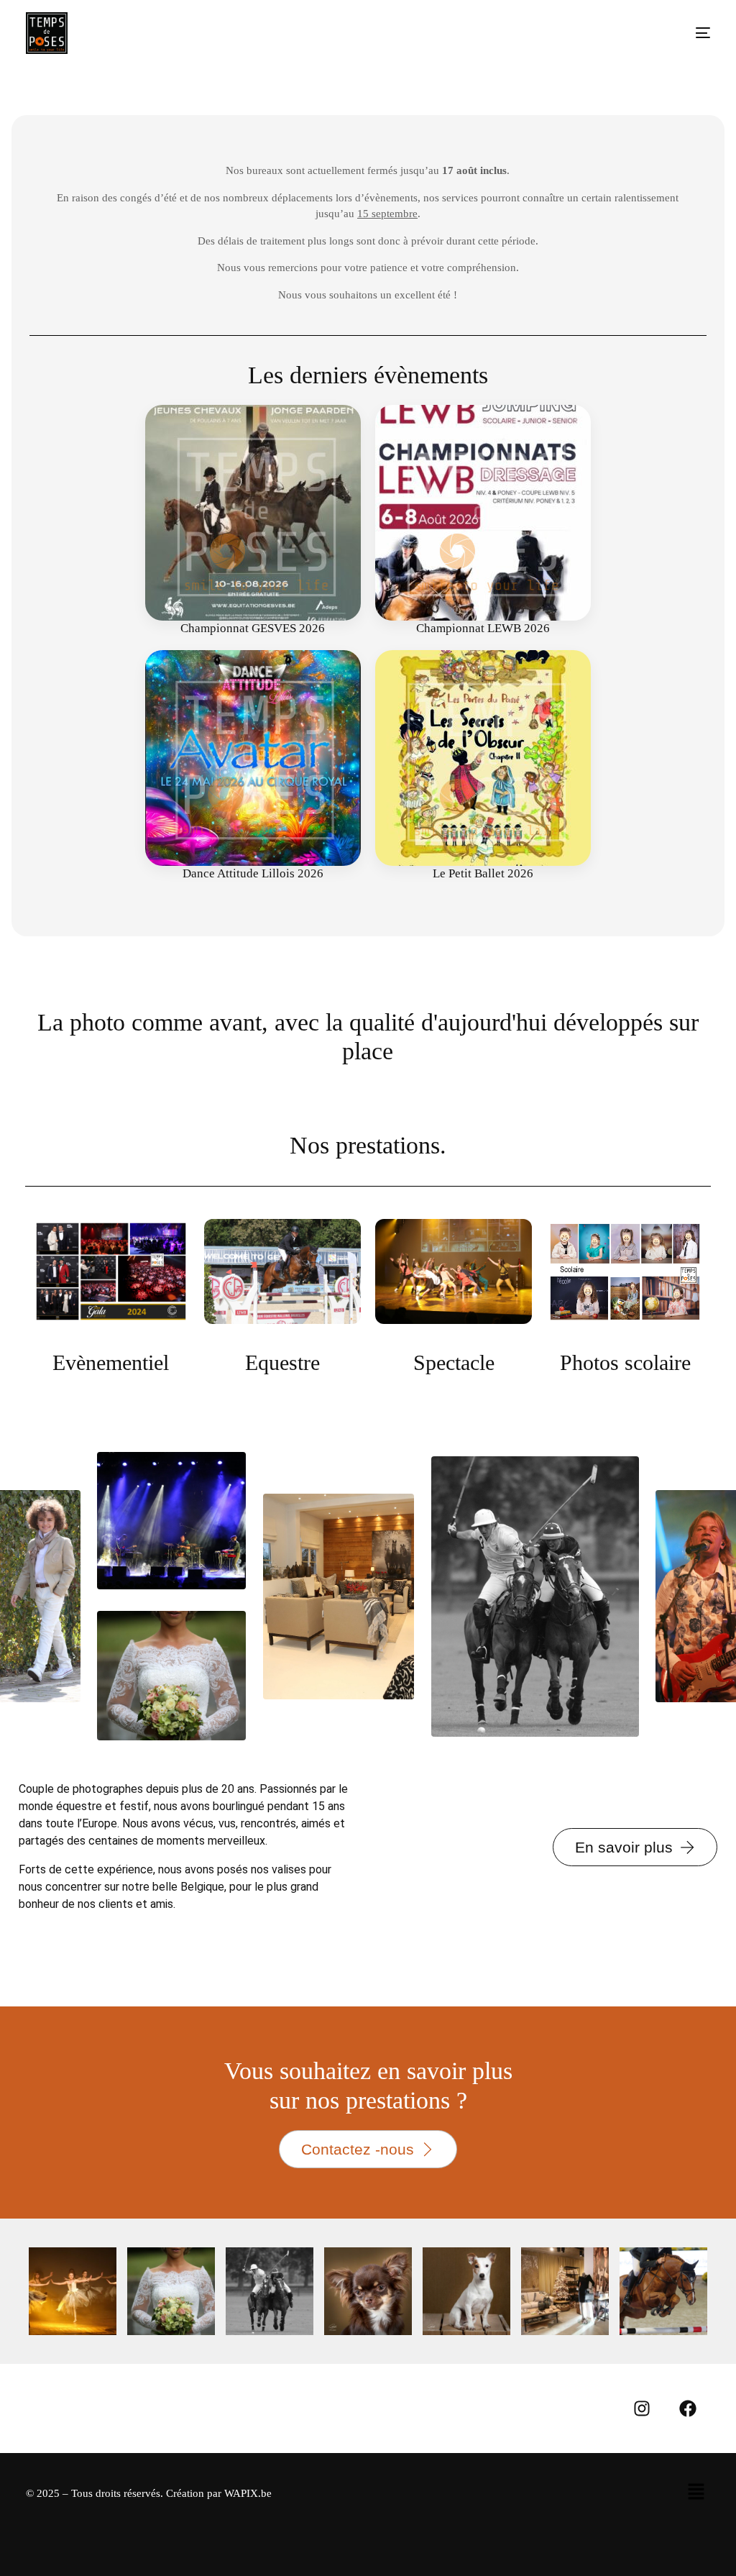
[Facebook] (688, 2408)
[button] (696, 2493)
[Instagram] (642, 2408)
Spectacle (454, 1362)
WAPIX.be (248, 2493)
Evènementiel (111, 1362)
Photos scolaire (625, 1362)
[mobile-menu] (689, 33)
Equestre (282, 1362)
